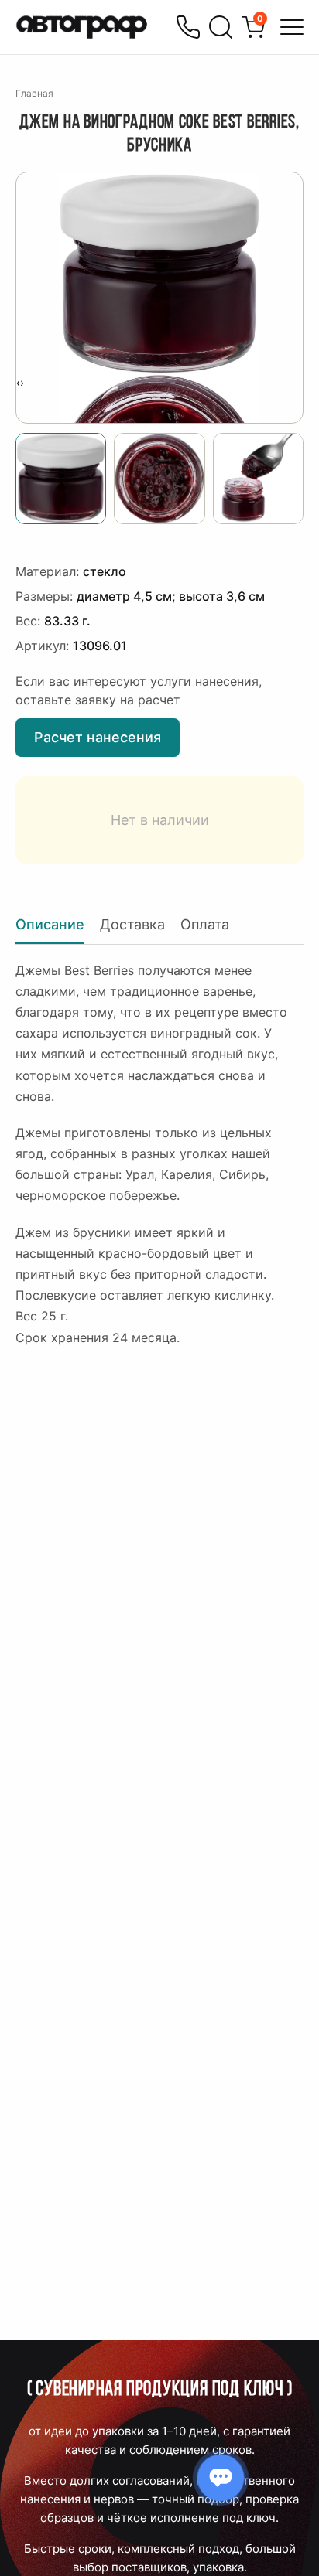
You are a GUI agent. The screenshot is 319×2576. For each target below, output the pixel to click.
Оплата (205, 924)
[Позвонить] (188, 27)
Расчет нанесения (98, 737)
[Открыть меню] (292, 27)
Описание (50, 924)
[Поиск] (221, 27)
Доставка (132, 924)
